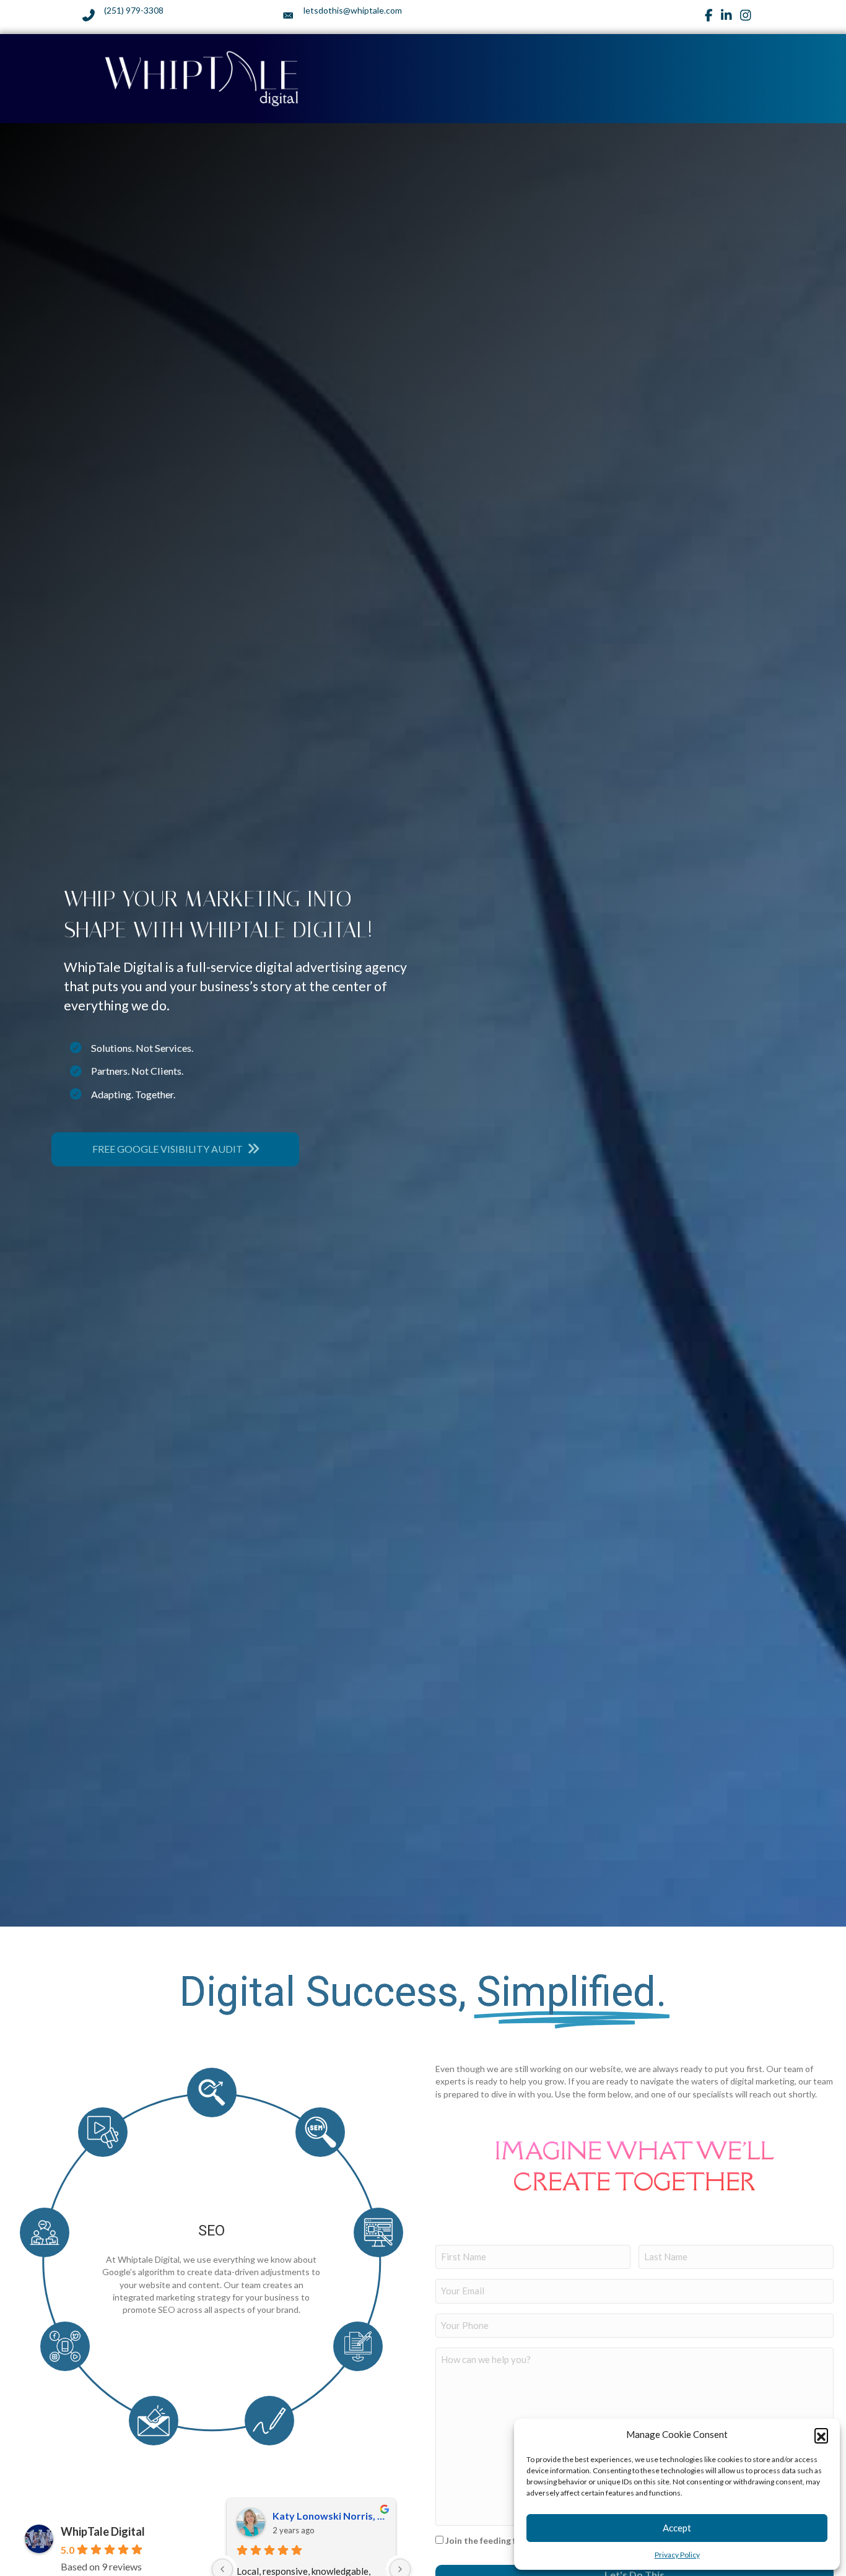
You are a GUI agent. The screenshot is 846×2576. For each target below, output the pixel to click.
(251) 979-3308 (134, 10)
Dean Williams (305, 2516)
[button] (821, 2435)
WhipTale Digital (103, 2531)
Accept (677, 2528)
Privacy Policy (677, 2555)
